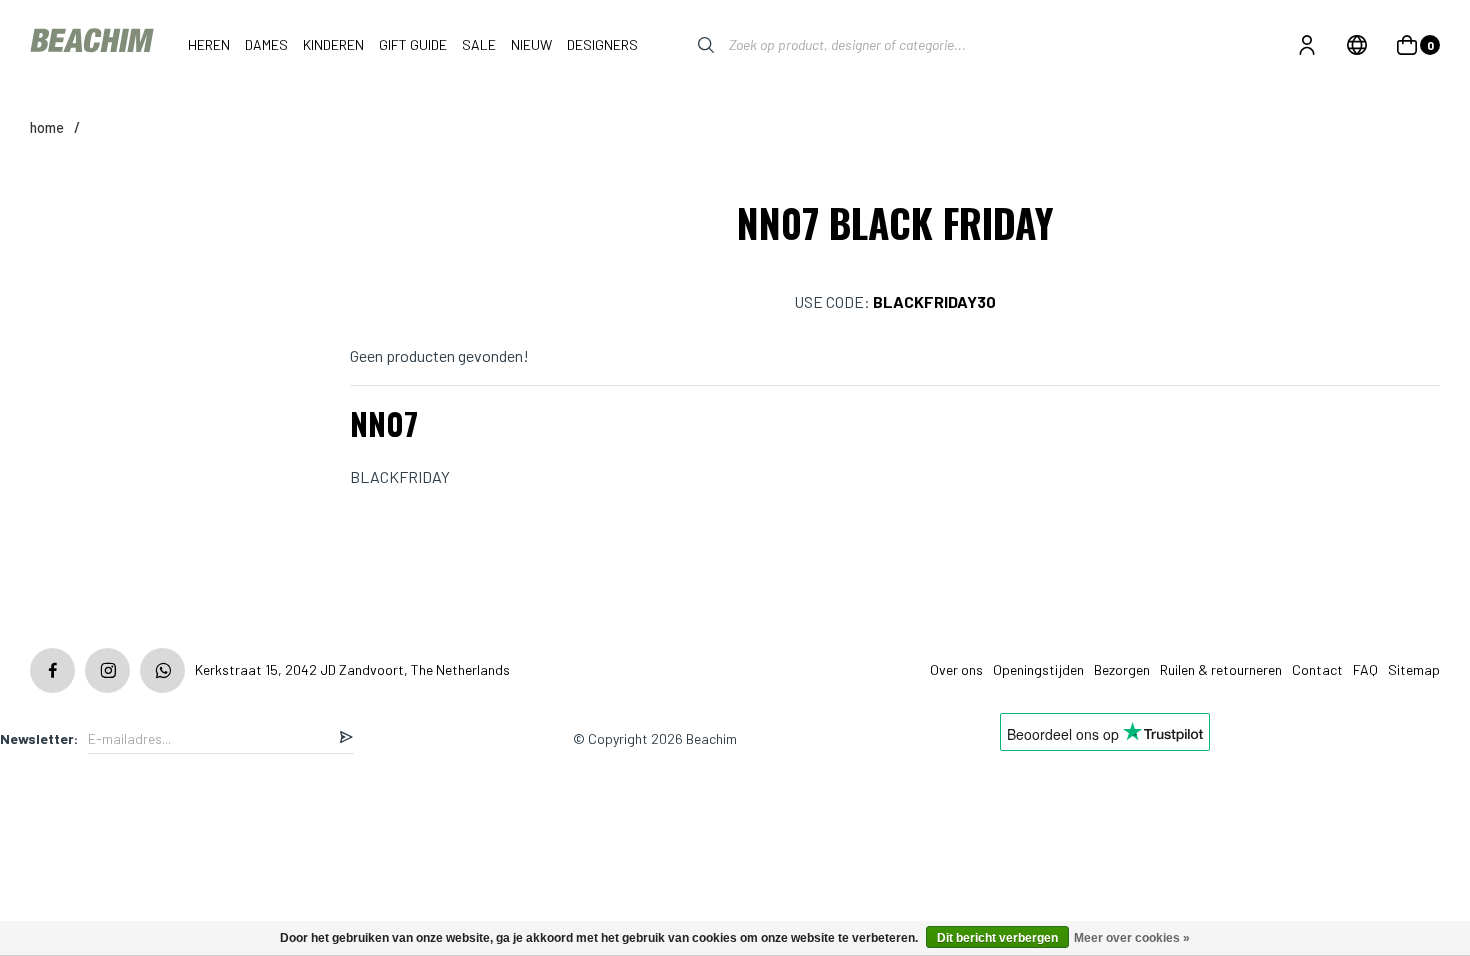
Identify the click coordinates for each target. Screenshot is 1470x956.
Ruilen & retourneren (1221, 669)
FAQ (1365, 669)
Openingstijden (1038, 669)
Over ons (956, 669)
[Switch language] (1357, 45)
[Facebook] (52, 670)
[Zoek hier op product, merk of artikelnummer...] (691, 45)
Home (47, 127)
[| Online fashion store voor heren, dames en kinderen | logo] (94, 44)
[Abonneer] (346, 738)
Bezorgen (1122, 669)
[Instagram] (107, 670)
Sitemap (1414, 669)
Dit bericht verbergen (997, 938)
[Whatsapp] (162, 670)
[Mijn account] (1307, 45)
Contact (1317, 669)
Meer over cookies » (1132, 938)
